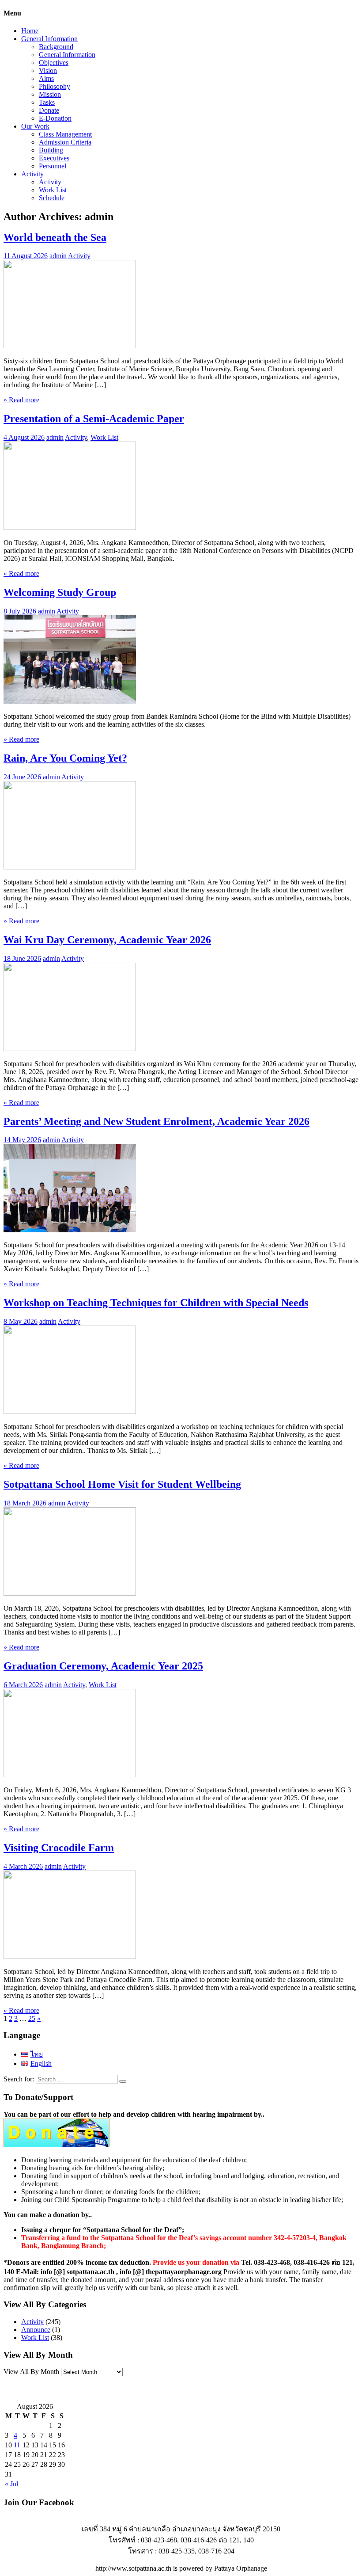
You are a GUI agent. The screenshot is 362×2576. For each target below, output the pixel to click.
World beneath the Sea (55, 237)
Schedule (52, 198)
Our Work (35, 126)
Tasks (47, 102)
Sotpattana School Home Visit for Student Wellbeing (122, 1484)
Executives (54, 158)
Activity (32, 174)
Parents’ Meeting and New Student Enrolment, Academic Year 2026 (156, 1121)
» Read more (21, 400)
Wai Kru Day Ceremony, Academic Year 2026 (107, 940)
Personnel (53, 166)
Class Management (65, 134)
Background (56, 47)
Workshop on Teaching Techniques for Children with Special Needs (156, 1303)
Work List (53, 190)
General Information (49, 39)
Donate (49, 110)
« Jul (11, 2484)
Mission (50, 94)
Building (51, 150)
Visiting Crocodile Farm (59, 1848)
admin (58, 256)
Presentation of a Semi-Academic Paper (94, 419)
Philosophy (55, 86)
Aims (46, 78)
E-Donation (55, 118)
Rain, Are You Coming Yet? (65, 758)
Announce (36, 2330)
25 (32, 2018)
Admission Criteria (65, 142)
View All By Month (31, 2372)
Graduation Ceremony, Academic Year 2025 (103, 1666)
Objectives (54, 63)
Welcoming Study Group (60, 592)
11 (17, 2445)
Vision (48, 70)
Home (30, 31)
